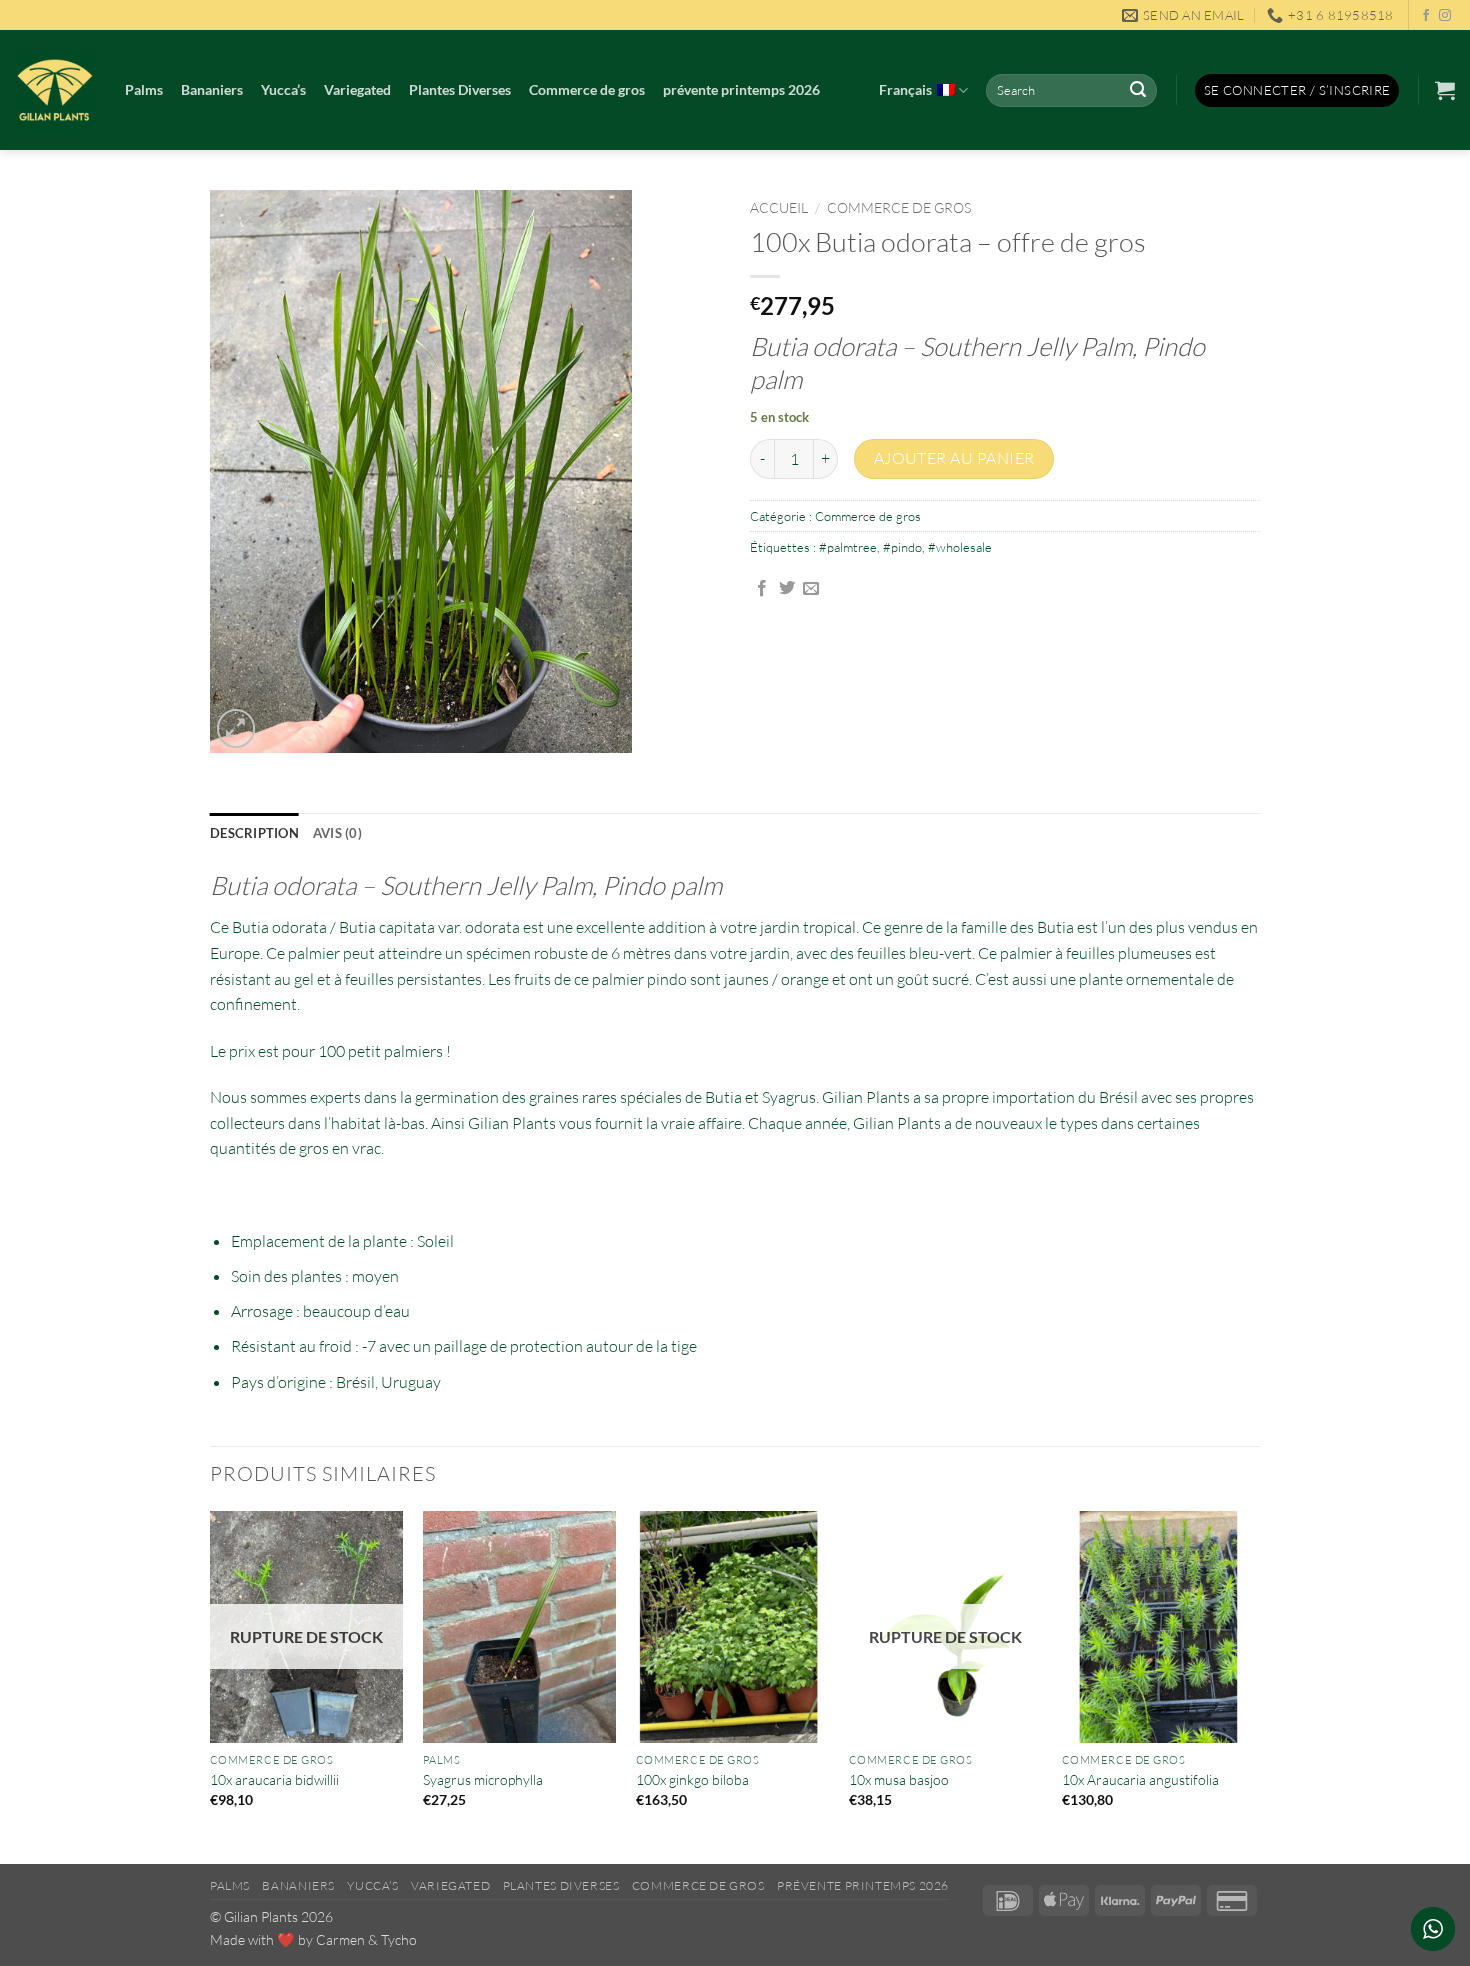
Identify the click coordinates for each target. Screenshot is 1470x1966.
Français (905, 89)
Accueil (779, 207)
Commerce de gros (587, 89)
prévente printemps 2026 (741, 89)
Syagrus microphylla (483, 1779)
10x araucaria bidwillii (274, 1779)
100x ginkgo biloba (692, 1779)
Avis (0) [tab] (337, 833)
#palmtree (848, 547)
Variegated (357, 89)
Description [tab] (254, 833)
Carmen (340, 1939)
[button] (1297, 90)
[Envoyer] (1138, 91)
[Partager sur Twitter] (787, 589)
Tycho (399, 1939)
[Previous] (211, 1685)
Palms (144, 89)
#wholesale (960, 547)
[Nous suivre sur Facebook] (1426, 16)
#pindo (902, 547)
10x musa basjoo (899, 1779)
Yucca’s (283, 89)
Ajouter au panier (954, 458)
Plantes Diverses (460, 89)
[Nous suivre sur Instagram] (1445, 16)
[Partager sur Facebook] (762, 589)
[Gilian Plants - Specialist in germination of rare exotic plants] (55, 90)
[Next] (1254, 1685)
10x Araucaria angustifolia (1140, 1779)
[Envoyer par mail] (811, 589)
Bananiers (212, 89)
